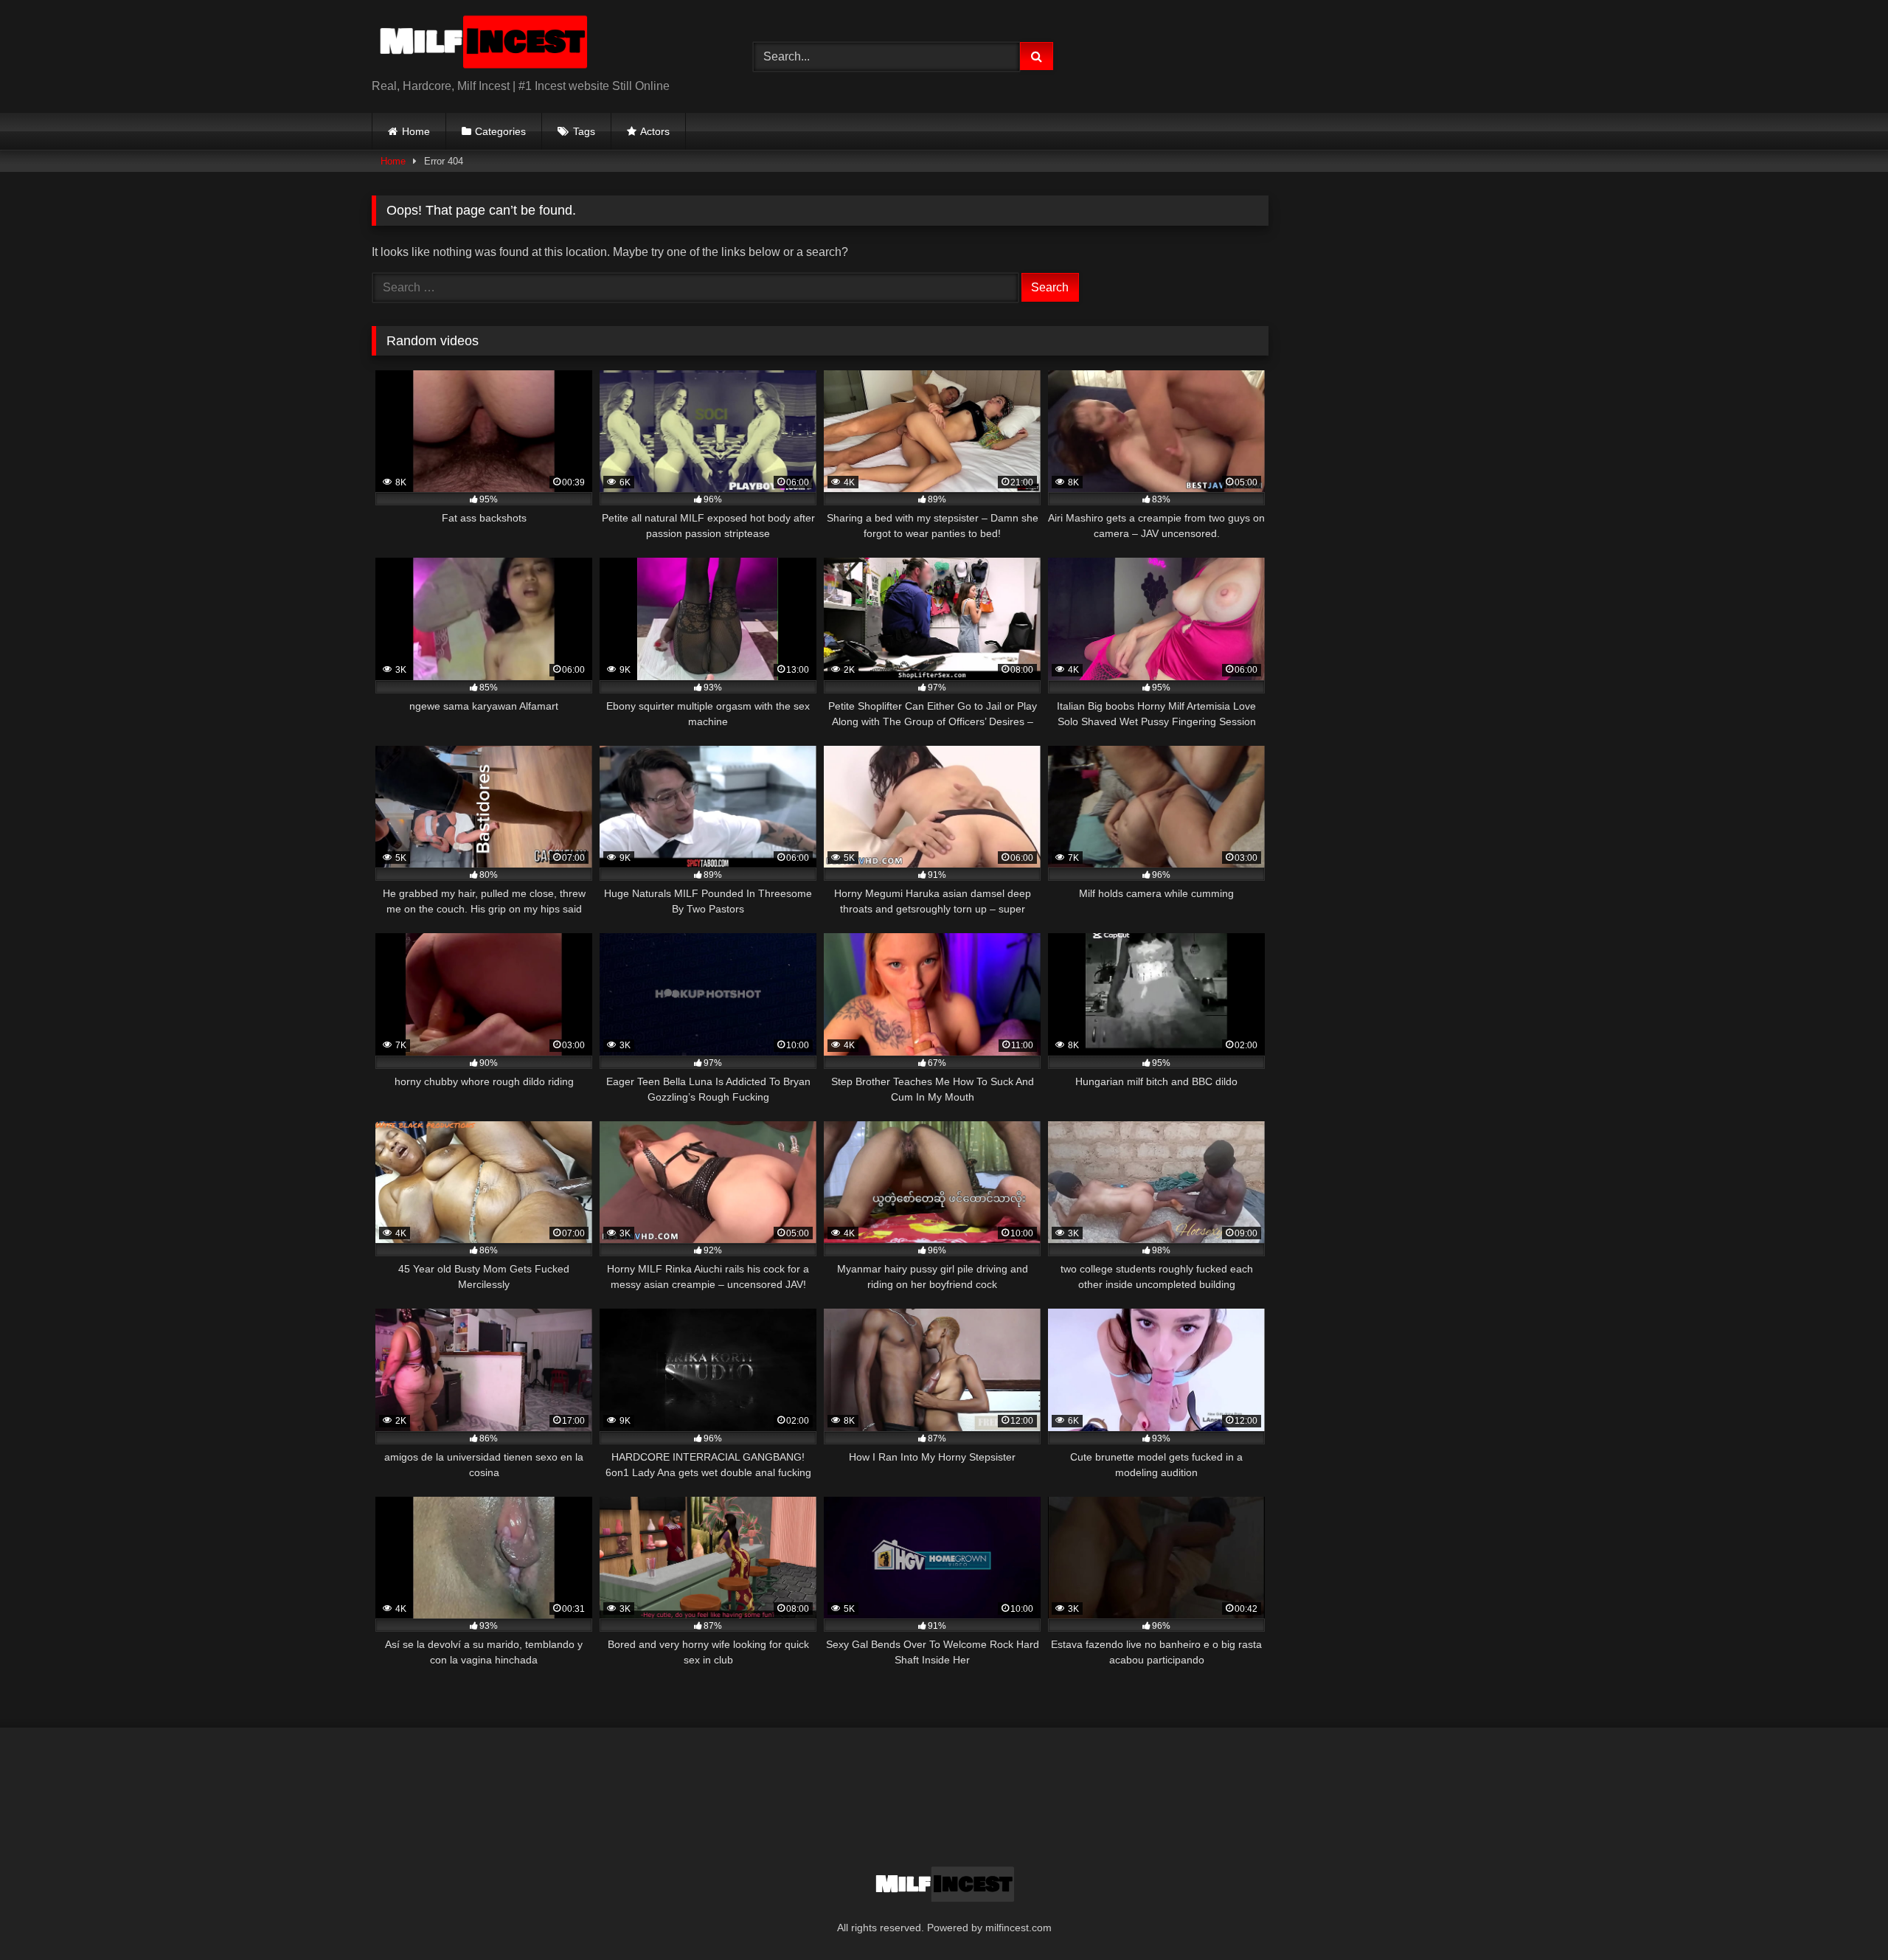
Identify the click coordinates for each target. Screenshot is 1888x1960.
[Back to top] (1842, 1916)
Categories (500, 131)
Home (416, 131)
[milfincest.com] (482, 45)
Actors (655, 131)
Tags (584, 131)
